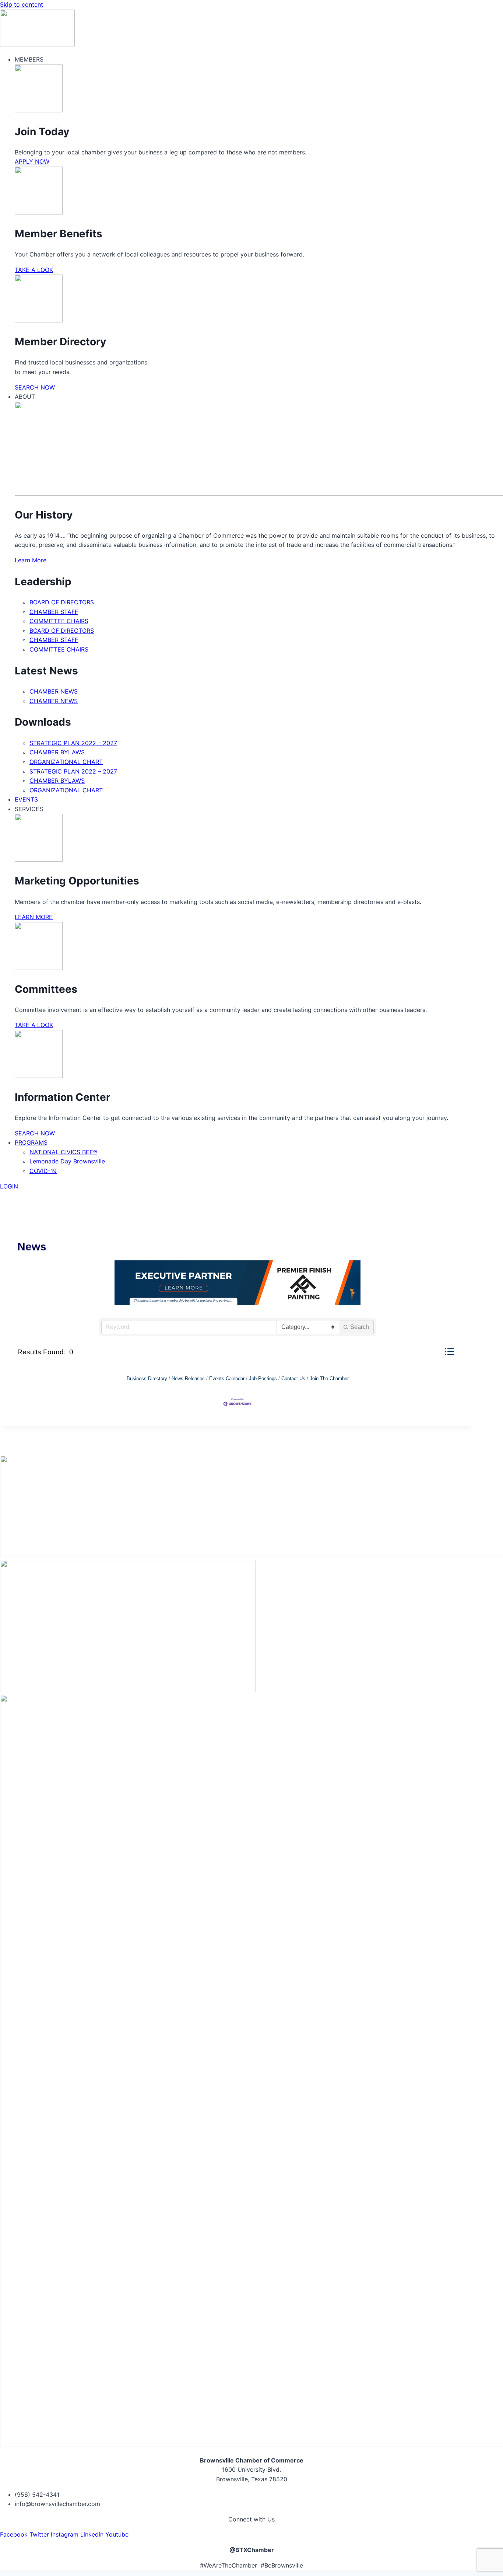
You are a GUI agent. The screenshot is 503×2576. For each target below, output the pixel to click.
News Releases (188, 1378)
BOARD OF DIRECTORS (62, 602)
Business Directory (147, 1378)
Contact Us (293, 1378)
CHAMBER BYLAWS (57, 752)
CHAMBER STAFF (54, 612)
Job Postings (263, 1378)
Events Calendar (227, 1378)
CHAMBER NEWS (54, 691)
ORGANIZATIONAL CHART (66, 762)
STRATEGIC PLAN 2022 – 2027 (73, 743)
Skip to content (22, 4)
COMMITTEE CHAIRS (59, 621)
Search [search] (360, 1327)
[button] (449, 1352)
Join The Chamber (329, 1378)
